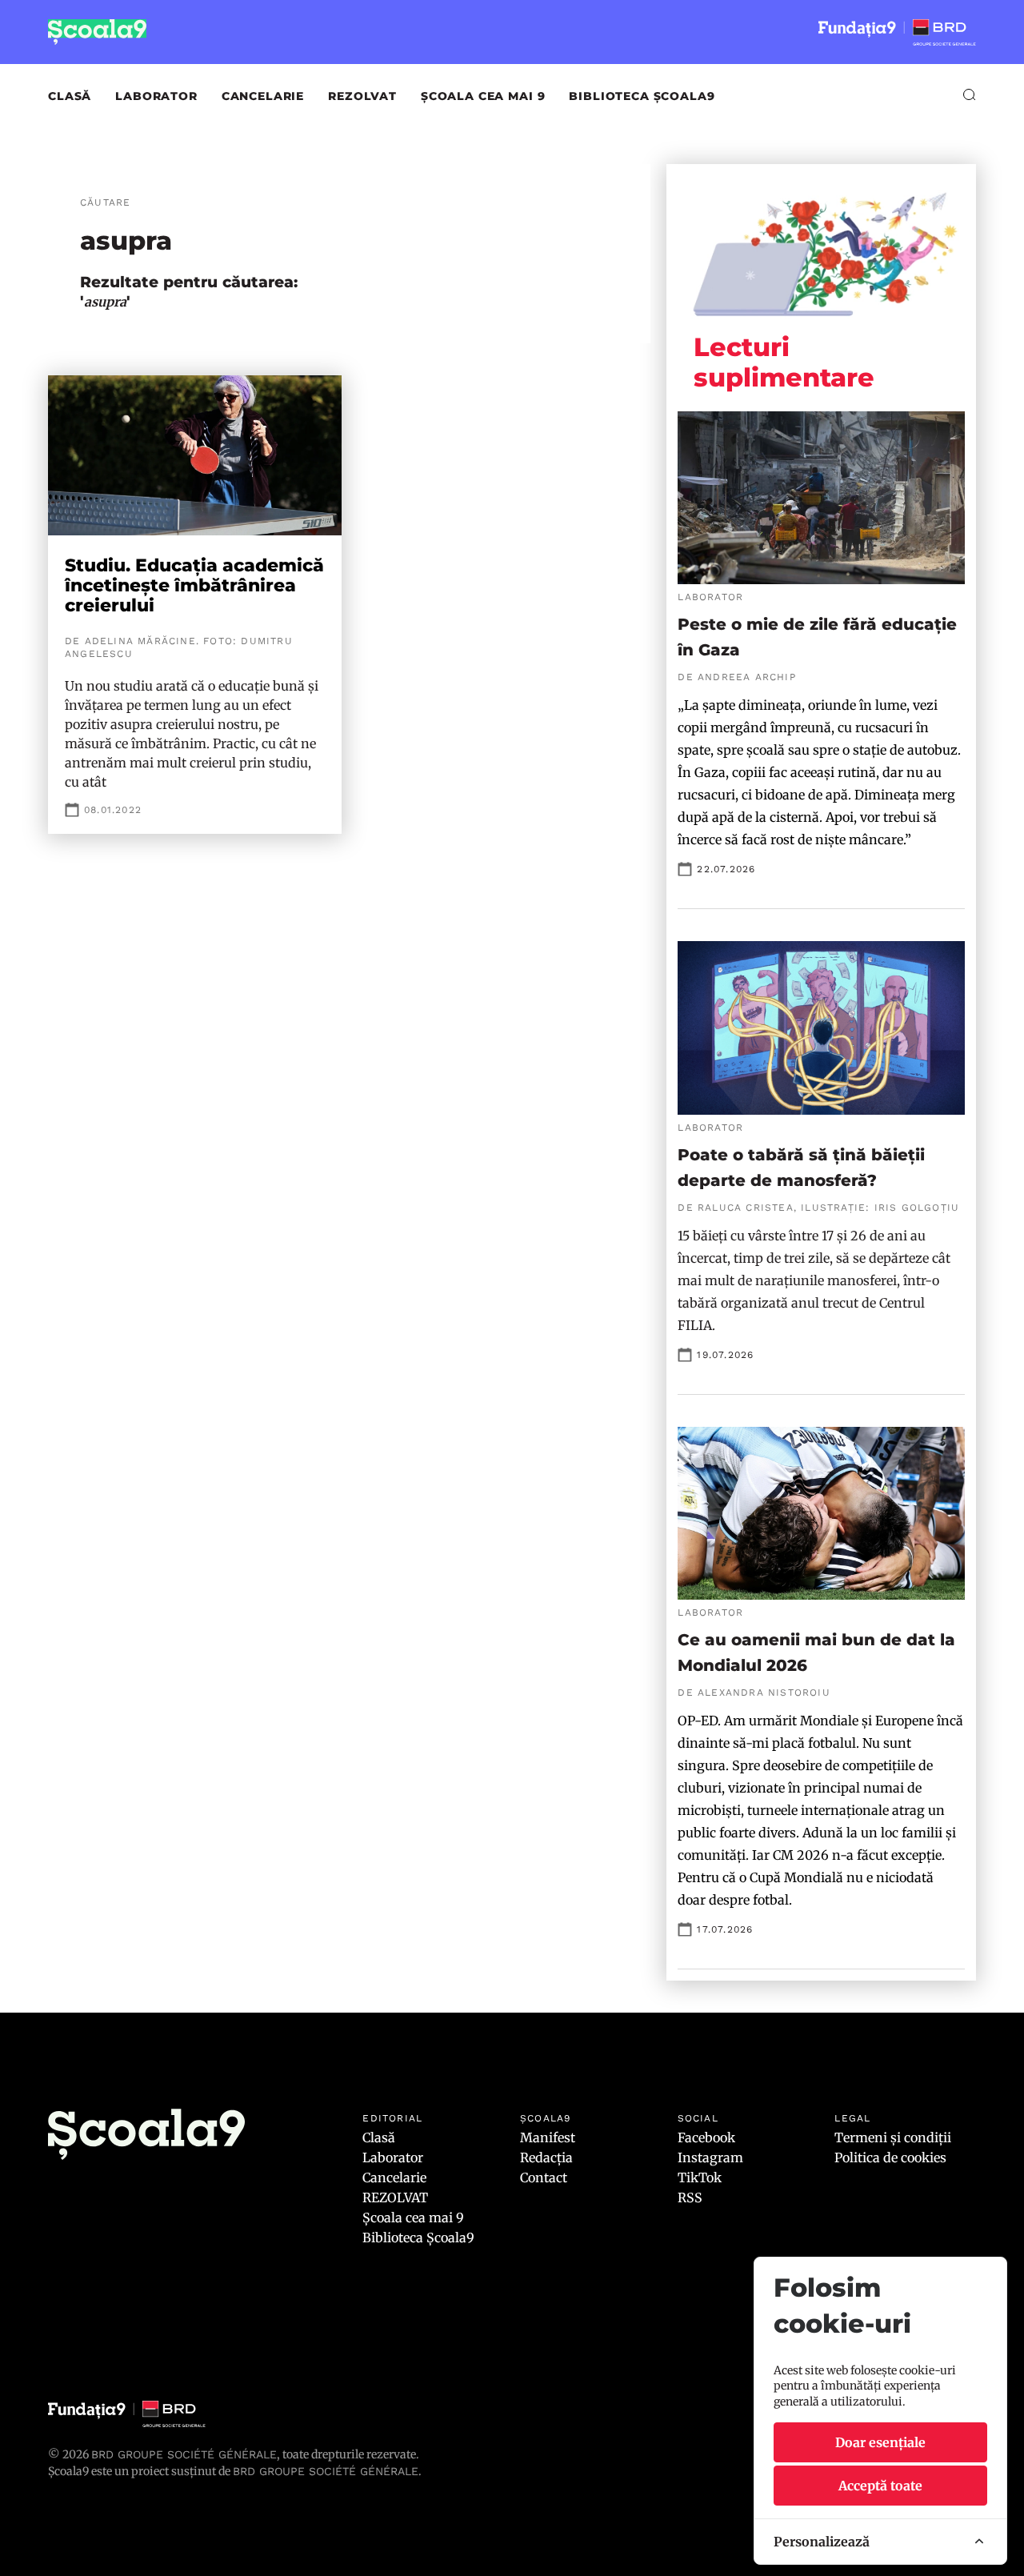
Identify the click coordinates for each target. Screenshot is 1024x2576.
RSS (690, 2197)
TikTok (700, 2177)
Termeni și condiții (893, 2137)
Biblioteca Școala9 (642, 96)
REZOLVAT (362, 96)
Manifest (548, 2137)
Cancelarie (263, 96)
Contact (544, 2177)
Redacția (546, 2157)
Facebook (706, 2137)
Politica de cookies (890, 2157)
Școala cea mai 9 (483, 96)
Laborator (156, 96)
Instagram (710, 2157)
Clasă (70, 96)
